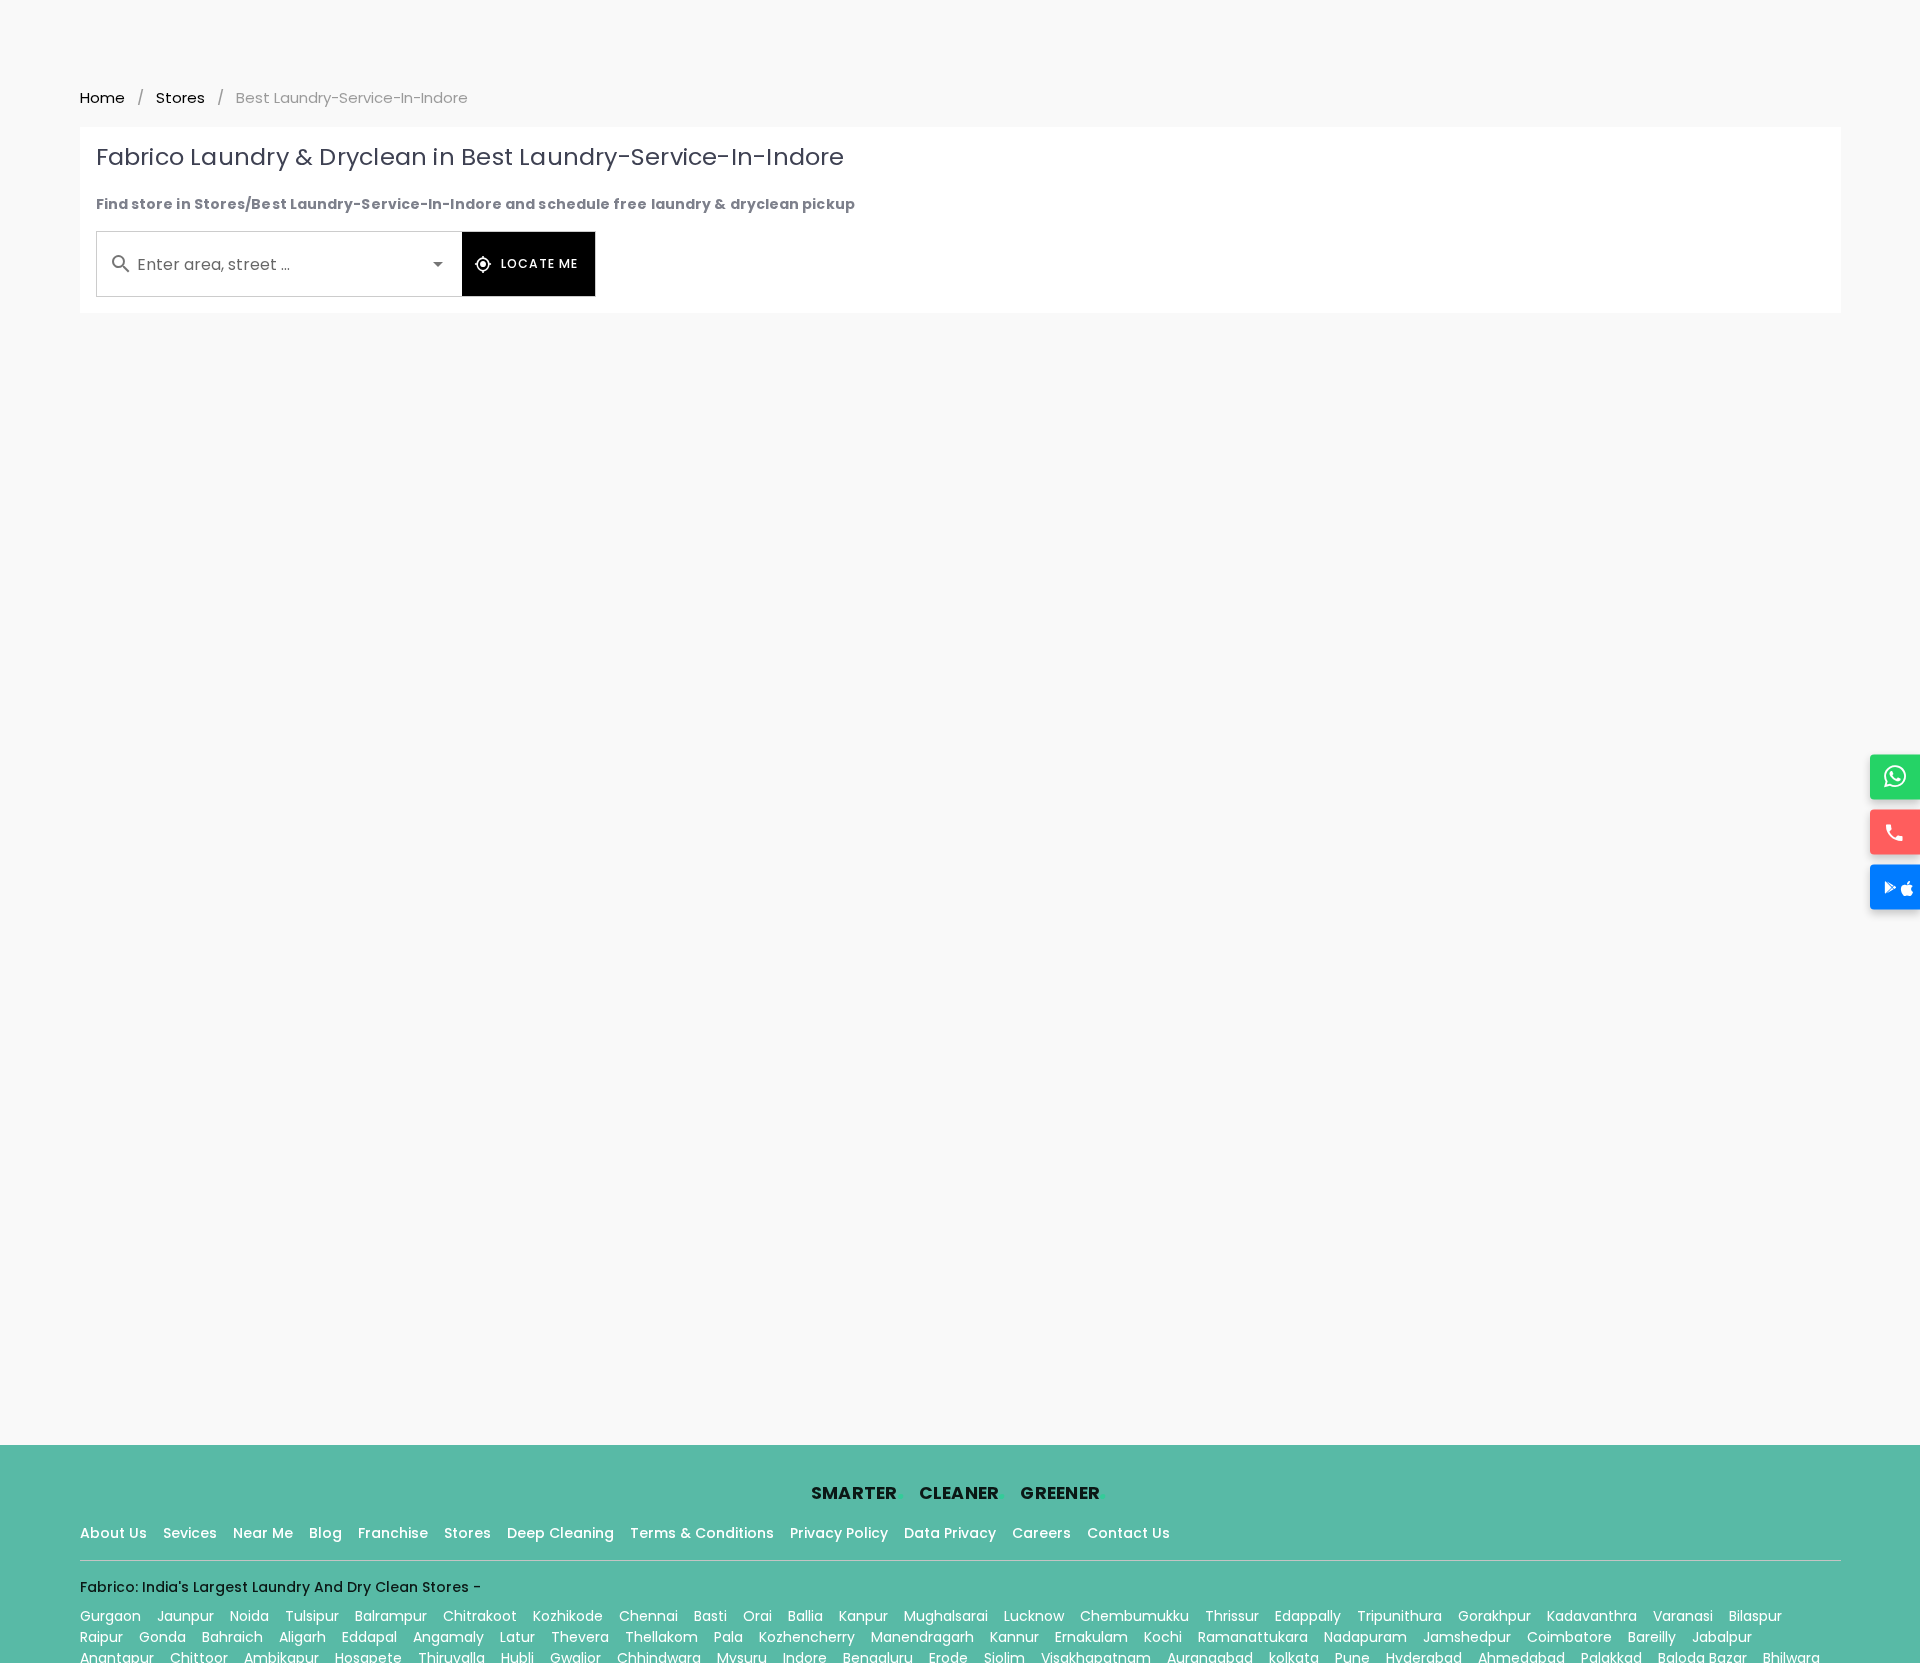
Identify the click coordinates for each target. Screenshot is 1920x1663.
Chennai (648, 1616)
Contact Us (1128, 1533)
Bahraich (232, 1637)
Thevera (580, 1637)
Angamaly (448, 1637)
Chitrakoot (480, 1616)
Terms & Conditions (702, 1533)
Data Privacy (950, 1533)
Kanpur (863, 1616)
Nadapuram (1365, 1637)
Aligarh (302, 1637)
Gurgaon (110, 1616)
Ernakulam (1091, 1637)
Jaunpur (185, 1616)
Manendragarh (922, 1637)
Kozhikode (568, 1616)
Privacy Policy (839, 1533)
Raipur (101, 1637)
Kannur (1014, 1637)
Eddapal (369, 1637)
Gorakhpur (1494, 1616)
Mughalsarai (946, 1616)
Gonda (162, 1637)
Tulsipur (312, 1616)
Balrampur (391, 1616)
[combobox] (279, 264)
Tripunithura (1399, 1616)
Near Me (263, 1533)
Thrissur (1232, 1616)
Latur (517, 1637)
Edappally (1308, 1616)
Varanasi (1683, 1616)
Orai (757, 1616)
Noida (249, 1616)
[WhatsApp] (1895, 776)
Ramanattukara (1253, 1637)
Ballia (805, 1616)
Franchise (393, 1533)
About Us (113, 1533)
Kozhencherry (807, 1637)
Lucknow (1034, 1616)
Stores (180, 97)
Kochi (1163, 1637)
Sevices (190, 1533)
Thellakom (661, 1637)
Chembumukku (1134, 1616)
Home (102, 97)
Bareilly (1652, 1637)
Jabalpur (1722, 1637)
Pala (728, 1637)
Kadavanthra (1592, 1616)
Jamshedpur (1467, 1637)
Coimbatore (1569, 1637)
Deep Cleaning (560, 1533)
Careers (1041, 1533)
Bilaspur (1755, 1616)
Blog (325, 1533)
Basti (710, 1616)
